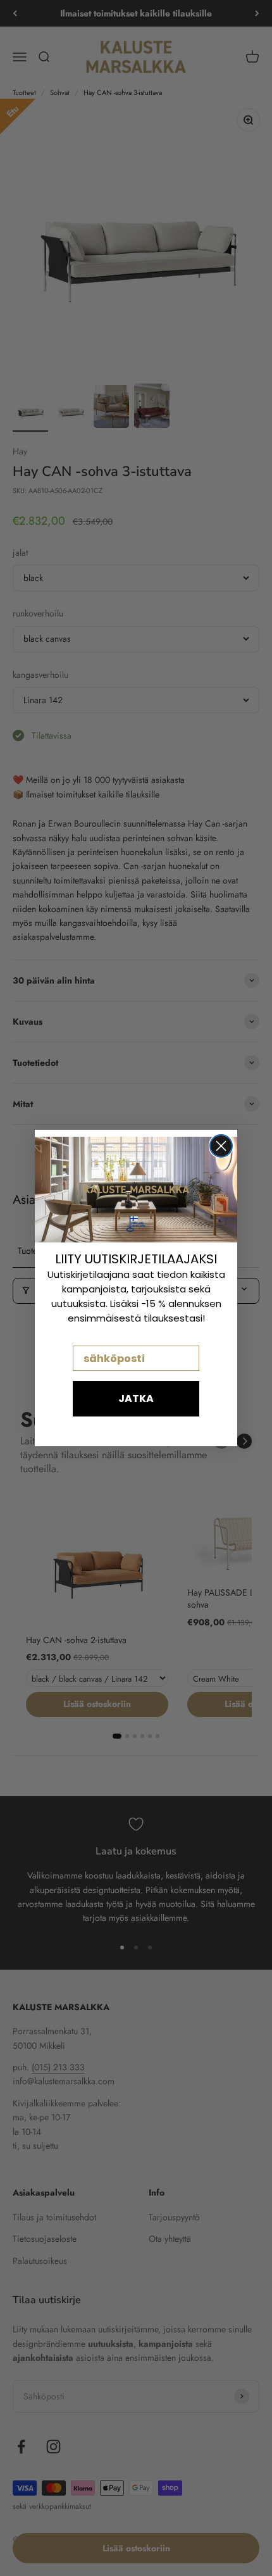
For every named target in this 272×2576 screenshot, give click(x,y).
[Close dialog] (221, 1146)
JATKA (136, 1398)
